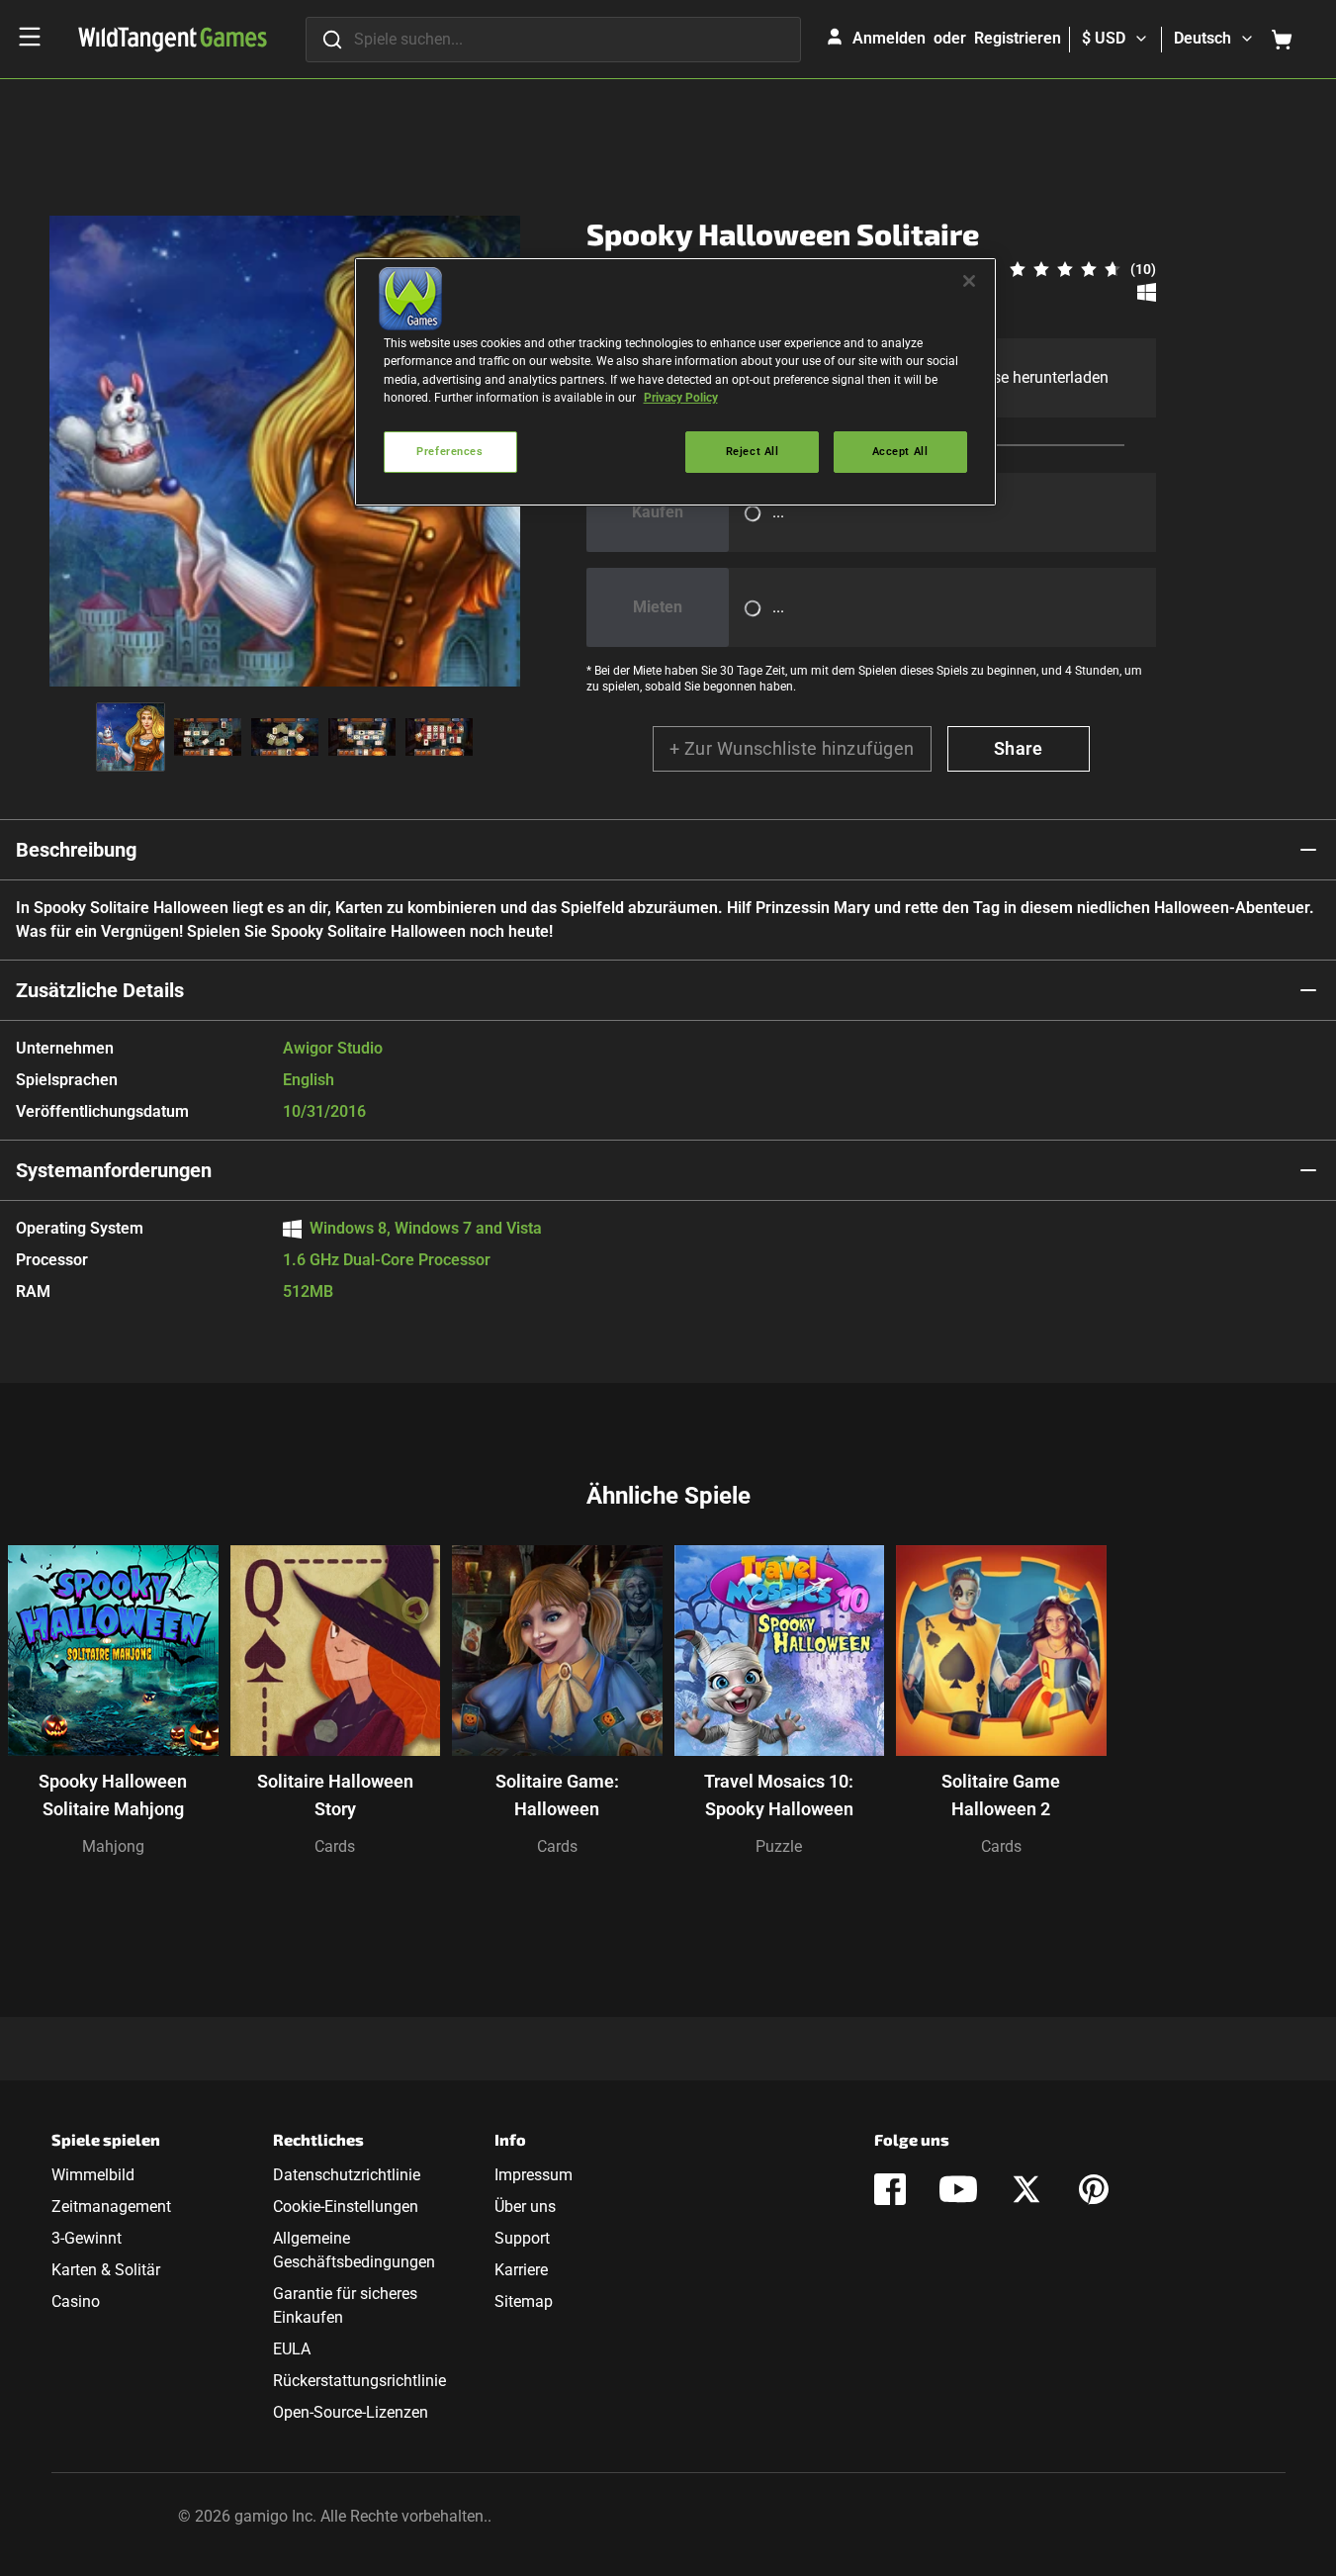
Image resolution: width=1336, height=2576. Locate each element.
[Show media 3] (285, 737)
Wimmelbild (93, 2175)
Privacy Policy (681, 398)
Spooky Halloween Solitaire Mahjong (113, 1795)
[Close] (969, 281)
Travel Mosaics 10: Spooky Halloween (779, 1795)
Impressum (534, 2175)
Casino (76, 2301)
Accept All (900, 451)
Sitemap (524, 2301)
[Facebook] (890, 2189)
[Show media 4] (362, 737)
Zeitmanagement (111, 2207)
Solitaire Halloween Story (335, 1795)
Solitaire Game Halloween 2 (1001, 1795)
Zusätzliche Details (100, 990)
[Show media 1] (131, 737)
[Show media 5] (439, 737)
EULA (292, 2349)
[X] (1026, 2189)
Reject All (753, 451)
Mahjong (113, 1846)
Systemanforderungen (114, 1170)
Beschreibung (76, 850)
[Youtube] (958, 2189)
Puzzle (779, 1846)
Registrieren (1018, 38)
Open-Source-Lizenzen (351, 2412)
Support (522, 2238)
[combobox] (553, 40)
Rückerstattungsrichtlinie (359, 2381)
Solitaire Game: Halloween (557, 1795)
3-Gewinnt (87, 2238)
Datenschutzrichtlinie (347, 2175)
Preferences (449, 451)
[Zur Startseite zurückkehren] (173, 40)
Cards (335, 1846)
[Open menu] (30, 37)
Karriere (521, 2270)
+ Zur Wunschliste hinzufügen (792, 748)
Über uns (525, 2207)
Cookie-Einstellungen (346, 2207)
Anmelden (889, 38)
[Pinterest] (1094, 2189)
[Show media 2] (208, 737)
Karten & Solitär (106, 2270)
